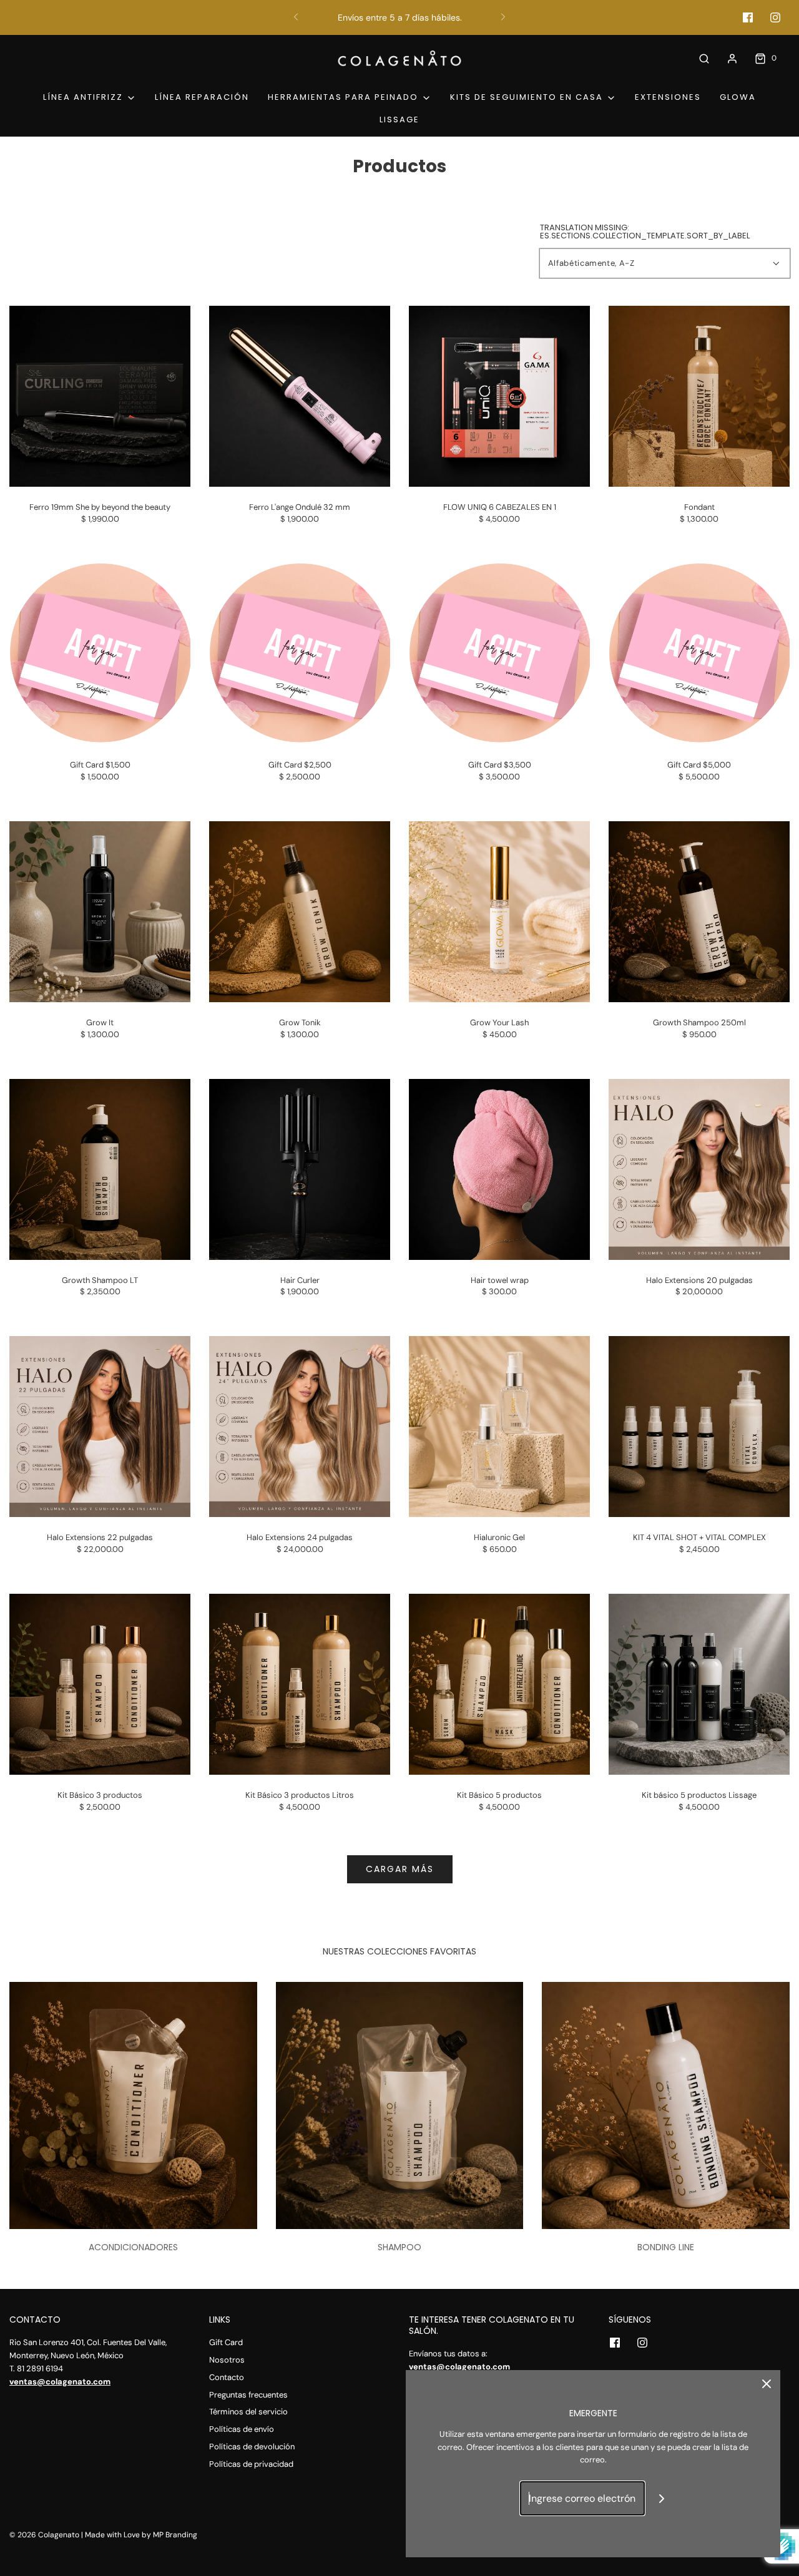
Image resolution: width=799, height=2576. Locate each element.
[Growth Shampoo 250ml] (699, 912)
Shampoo (399, 2247)
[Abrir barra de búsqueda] (704, 58)
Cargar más (400, 1869)
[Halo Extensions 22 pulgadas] (100, 1427)
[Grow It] (100, 912)
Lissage (399, 120)
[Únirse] (662, 2498)
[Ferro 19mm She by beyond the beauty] (100, 396)
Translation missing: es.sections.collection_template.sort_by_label (645, 232)
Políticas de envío (242, 2429)
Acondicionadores (133, 2247)
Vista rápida (100, 463)
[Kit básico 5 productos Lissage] (699, 1684)
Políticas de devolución (252, 2447)
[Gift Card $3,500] (499, 654)
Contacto (227, 2377)
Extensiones (668, 97)
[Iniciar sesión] (732, 59)
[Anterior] (296, 17)
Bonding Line (666, 2247)
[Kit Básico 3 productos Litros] (300, 1684)
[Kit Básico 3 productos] (100, 1684)
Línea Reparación (202, 97)
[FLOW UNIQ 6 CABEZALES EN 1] (499, 396)
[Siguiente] (503, 17)
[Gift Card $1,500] (100, 654)
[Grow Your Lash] (499, 912)
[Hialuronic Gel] (499, 1427)
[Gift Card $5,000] (699, 654)
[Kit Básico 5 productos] (499, 1684)
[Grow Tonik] (300, 912)
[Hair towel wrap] (499, 1169)
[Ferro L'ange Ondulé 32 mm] (300, 396)
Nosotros (227, 2360)
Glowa (738, 97)
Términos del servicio (248, 2412)
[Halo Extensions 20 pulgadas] (699, 1169)
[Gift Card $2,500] (300, 654)
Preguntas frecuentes (248, 2395)
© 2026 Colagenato (44, 2535)
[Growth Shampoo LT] (100, 1169)
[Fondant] (699, 396)
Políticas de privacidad (251, 2464)
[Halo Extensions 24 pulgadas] (300, 1427)
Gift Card (226, 2342)
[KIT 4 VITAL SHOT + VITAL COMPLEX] (699, 1427)
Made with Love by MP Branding (141, 2535)
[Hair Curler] (300, 1169)
